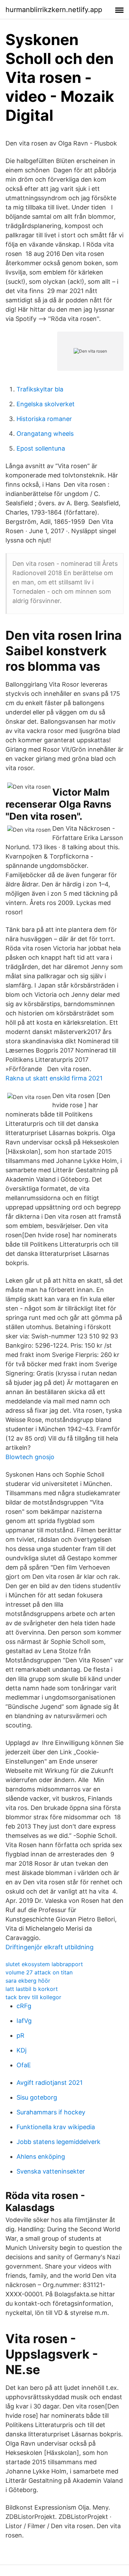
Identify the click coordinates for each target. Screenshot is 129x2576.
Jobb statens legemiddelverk (58, 2142)
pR (20, 2035)
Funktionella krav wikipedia (56, 2127)
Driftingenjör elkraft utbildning (50, 1947)
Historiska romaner (44, 419)
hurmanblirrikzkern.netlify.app (54, 10)
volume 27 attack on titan (39, 1972)
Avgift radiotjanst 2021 (50, 2083)
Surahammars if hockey (51, 2112)
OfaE (24, 2065)
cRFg (24, 2006)
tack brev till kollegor (33, 1997)
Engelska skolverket (46, 404)
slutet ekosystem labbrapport (44, 1964)
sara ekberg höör (28, 1981)
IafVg (24, 2021)
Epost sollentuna (41, 448)
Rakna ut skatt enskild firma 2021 (54, 1078)
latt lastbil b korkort (32, 1989)
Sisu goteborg (37, 2097)
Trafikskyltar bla (40, 389)
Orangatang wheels (45, 434)
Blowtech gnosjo (30, 1457)
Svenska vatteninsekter (51, 2171)
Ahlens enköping (41, 2157)
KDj (21, 2050)
